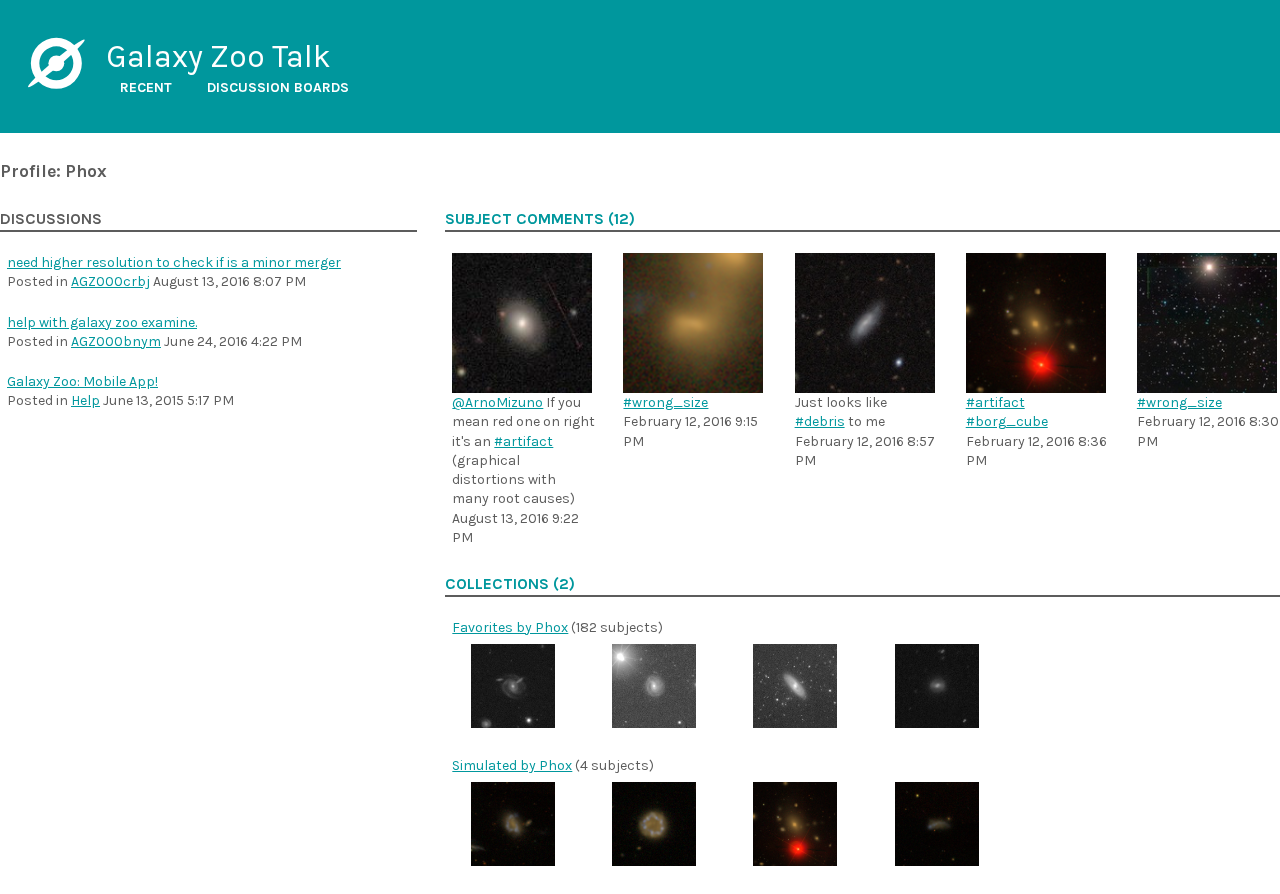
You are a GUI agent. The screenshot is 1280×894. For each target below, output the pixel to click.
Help (85, 400)
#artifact (523, 441)
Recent (146, 87)
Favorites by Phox (510, 627)
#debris (820, 421)
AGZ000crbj (110, 281)
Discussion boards (278, 87)
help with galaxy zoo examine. (102, 322)
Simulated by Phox (512, 765)
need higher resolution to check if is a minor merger (174, 262)
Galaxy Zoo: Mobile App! (82, 381)
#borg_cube (1007, 421)
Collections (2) (510, 584)
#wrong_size (665, 402)
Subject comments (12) (540, 219)
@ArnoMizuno (497, 402)
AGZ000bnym (116, 341)
